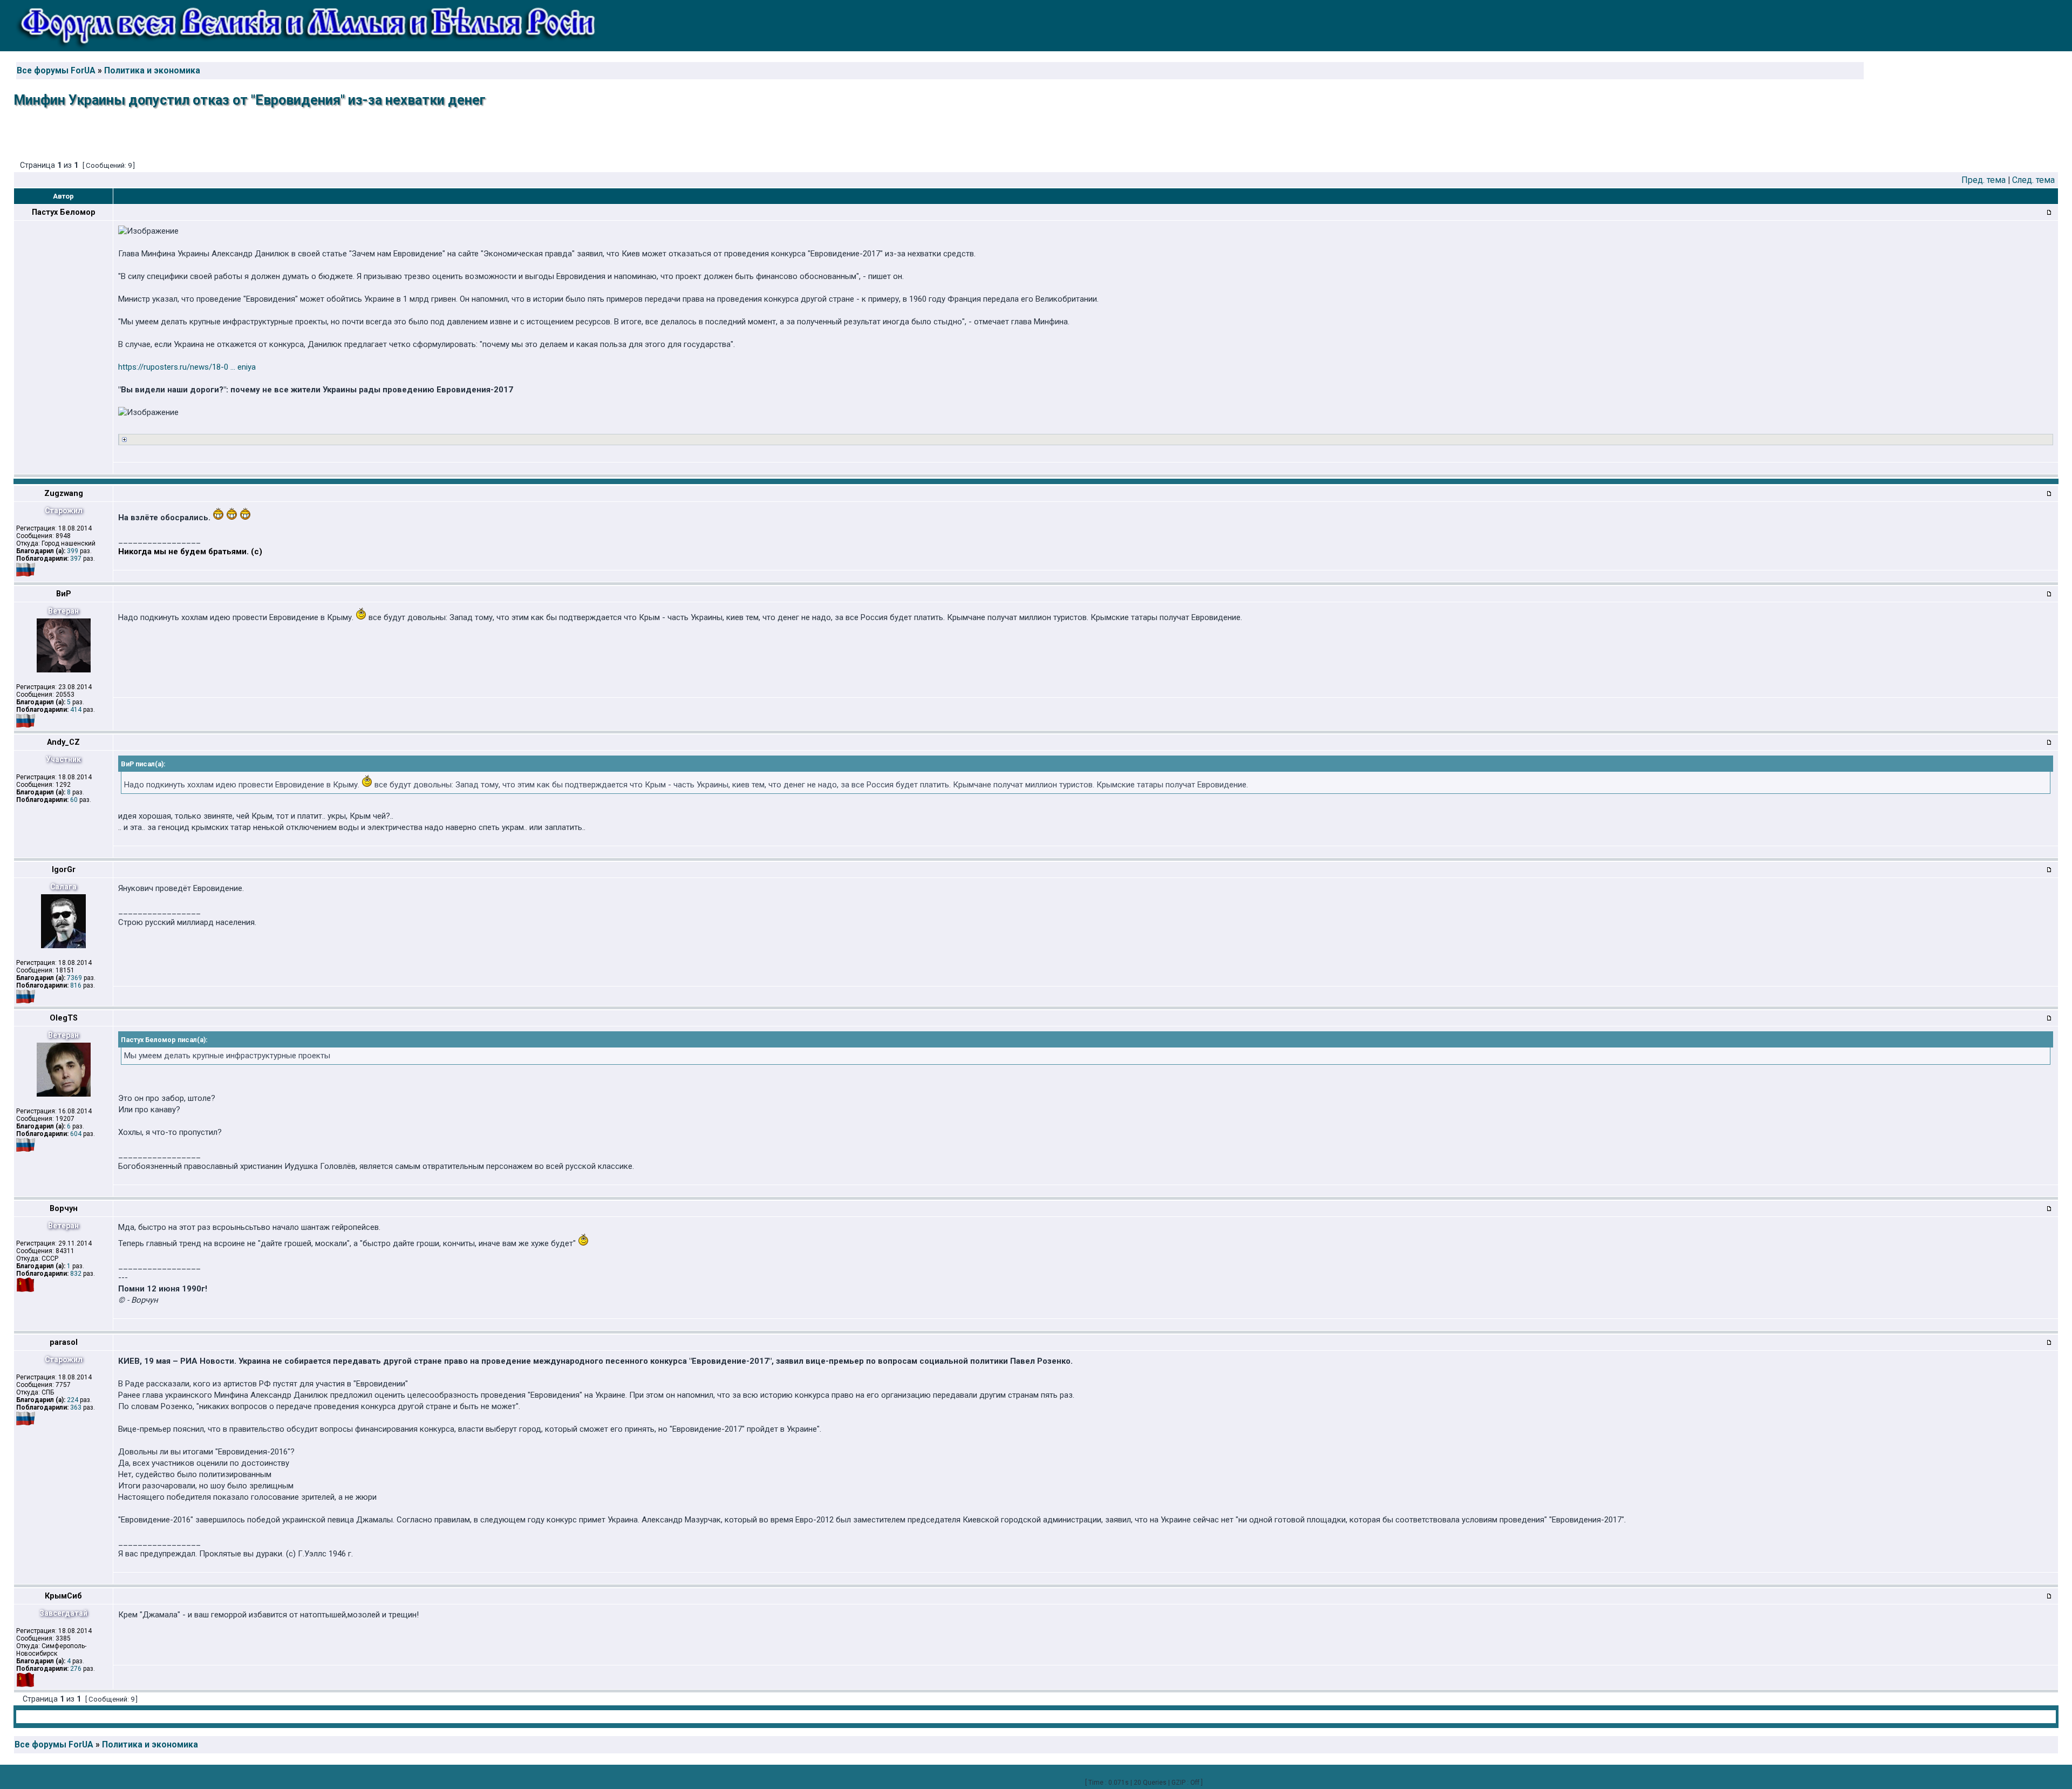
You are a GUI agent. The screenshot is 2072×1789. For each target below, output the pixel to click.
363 (76, 1407)
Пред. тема (1984, 180)
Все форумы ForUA (56, 71)
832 (76, 1274)
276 (76, 1669)
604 (76, 1134)
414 (76, 710)
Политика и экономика (152, 71)
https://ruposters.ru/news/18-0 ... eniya (187, 367)
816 (76, 985)
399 (73, 551)
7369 (74, 978)
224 (73, 1400)
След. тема (2033, 180)
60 (74, 800)
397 (76, 559)
